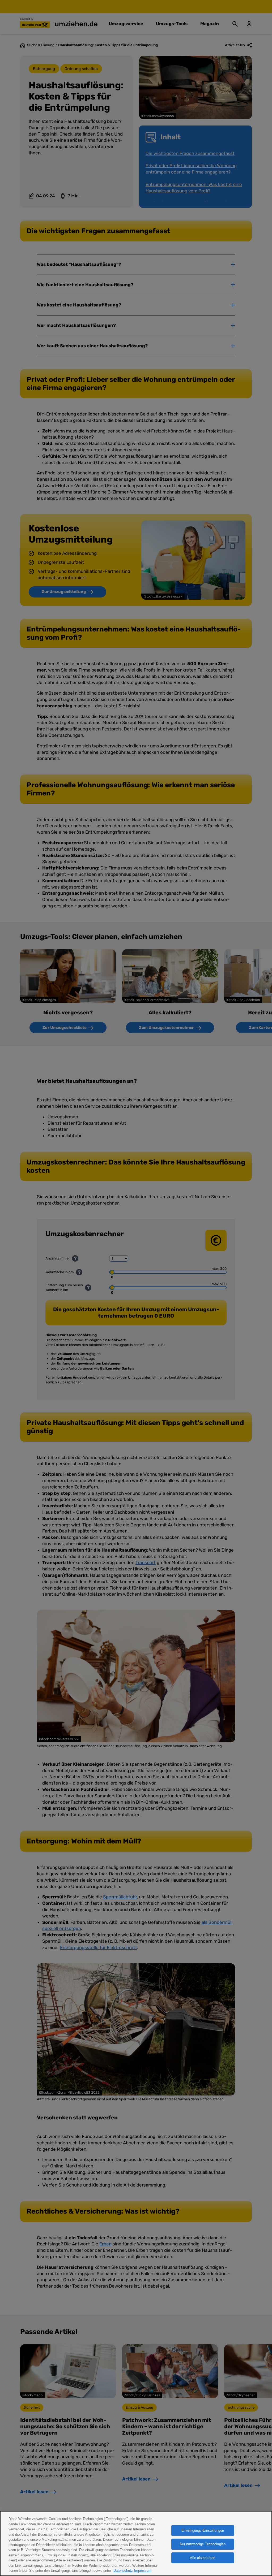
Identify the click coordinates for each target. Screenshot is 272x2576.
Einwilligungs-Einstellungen (203, 2530)
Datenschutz (123, 2571)
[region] (136, 2543)
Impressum (143, 2571)
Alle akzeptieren (203, 2558)
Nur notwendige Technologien (203, 2544)
